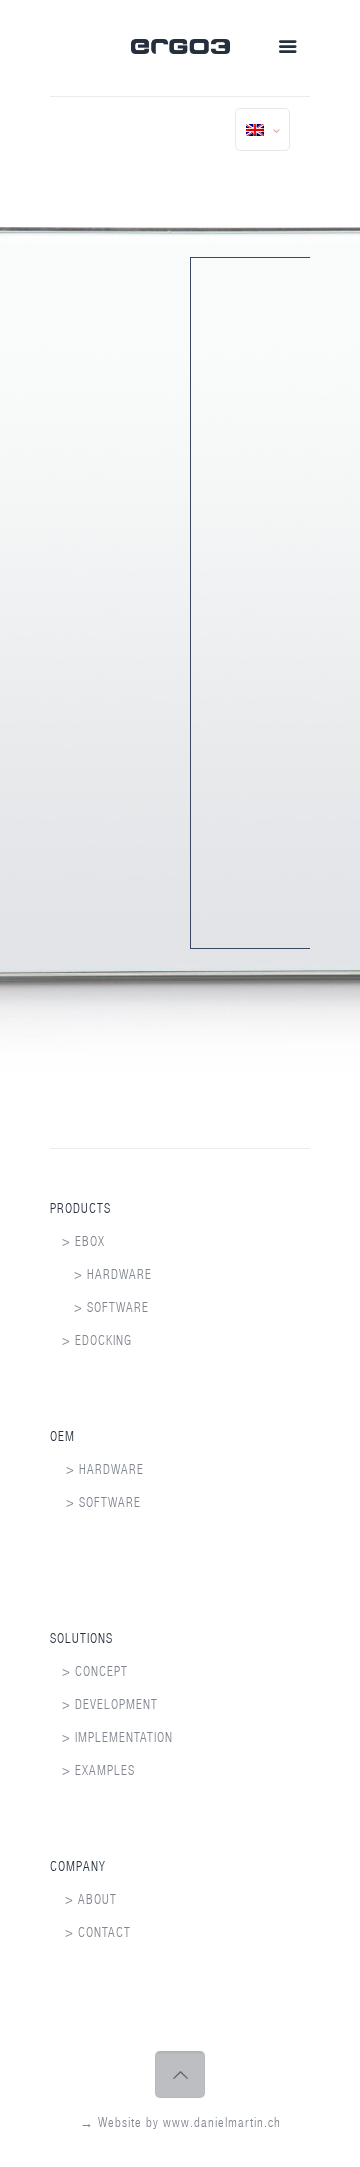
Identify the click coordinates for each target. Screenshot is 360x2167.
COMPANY (78, 1866)
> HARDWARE (101, 1274)
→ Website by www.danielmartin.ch (180, 2122)
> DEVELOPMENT (104, 1704)
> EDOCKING (91, 1340)
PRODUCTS (80, 1208)
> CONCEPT (89, 1671)
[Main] (180, 50)
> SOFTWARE (99, 1307)
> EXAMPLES (92, 1770)
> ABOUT (91, 1899)
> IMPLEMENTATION (111, 1737)
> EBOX (77, 1241)
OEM (62, 1436)
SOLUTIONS (81, 1638)
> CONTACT (98, 1932)
